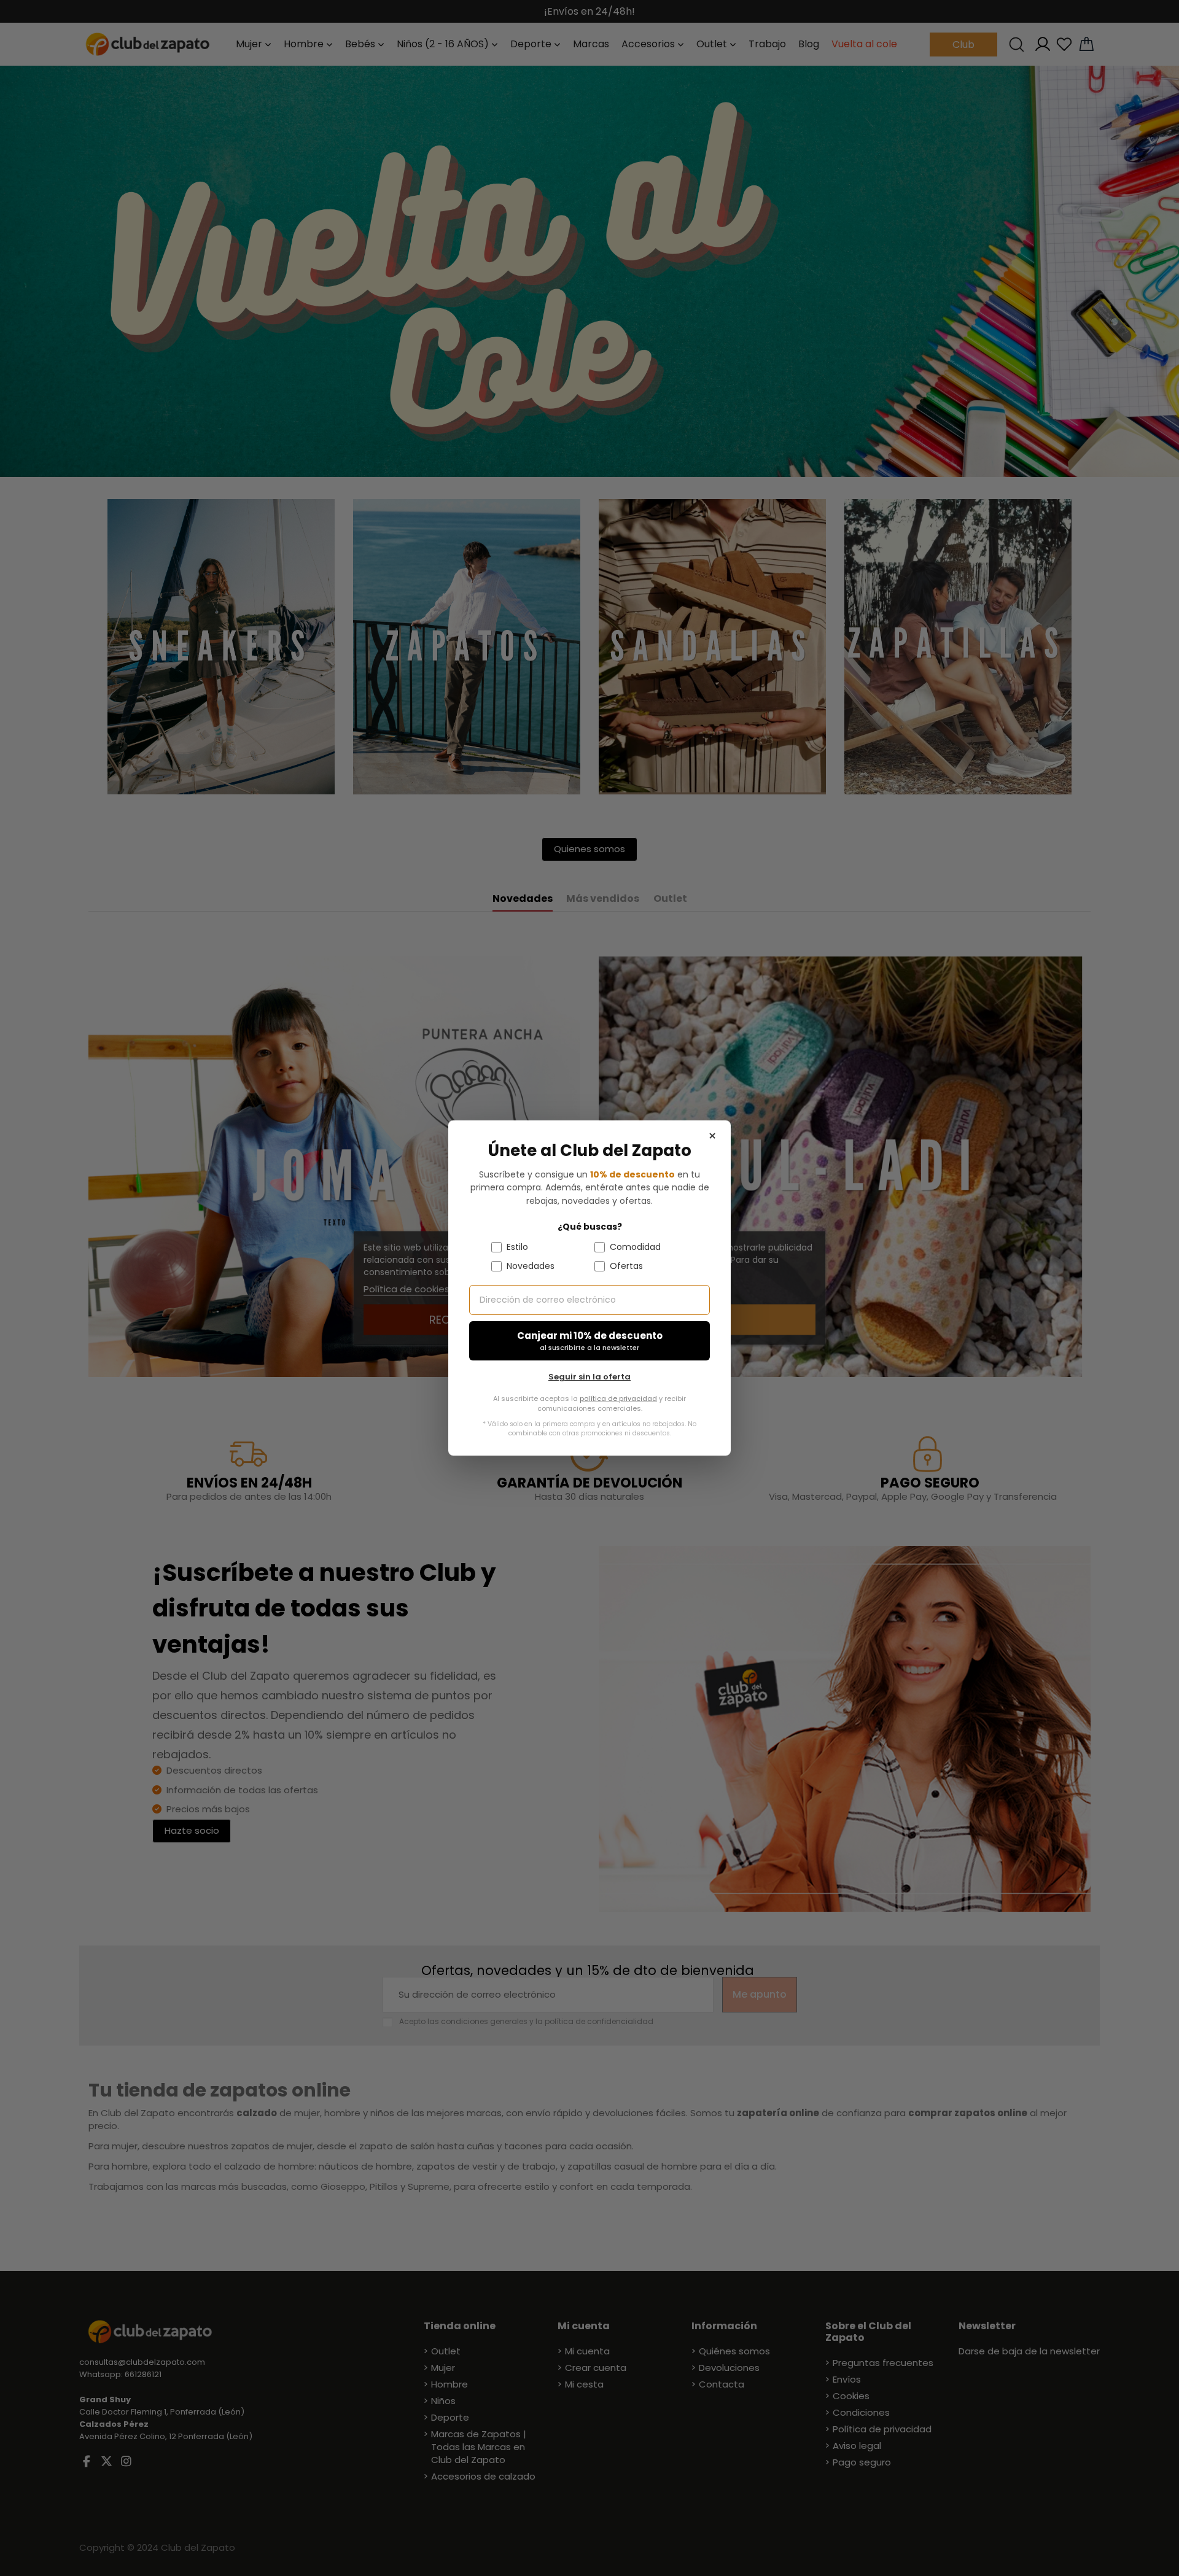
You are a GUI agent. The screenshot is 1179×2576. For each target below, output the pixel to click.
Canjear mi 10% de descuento (590, 1341)
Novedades (531, 1266)
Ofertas (626, 1266)
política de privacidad (618, 1399)
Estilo (517, 1247)
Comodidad (635, 1247)
